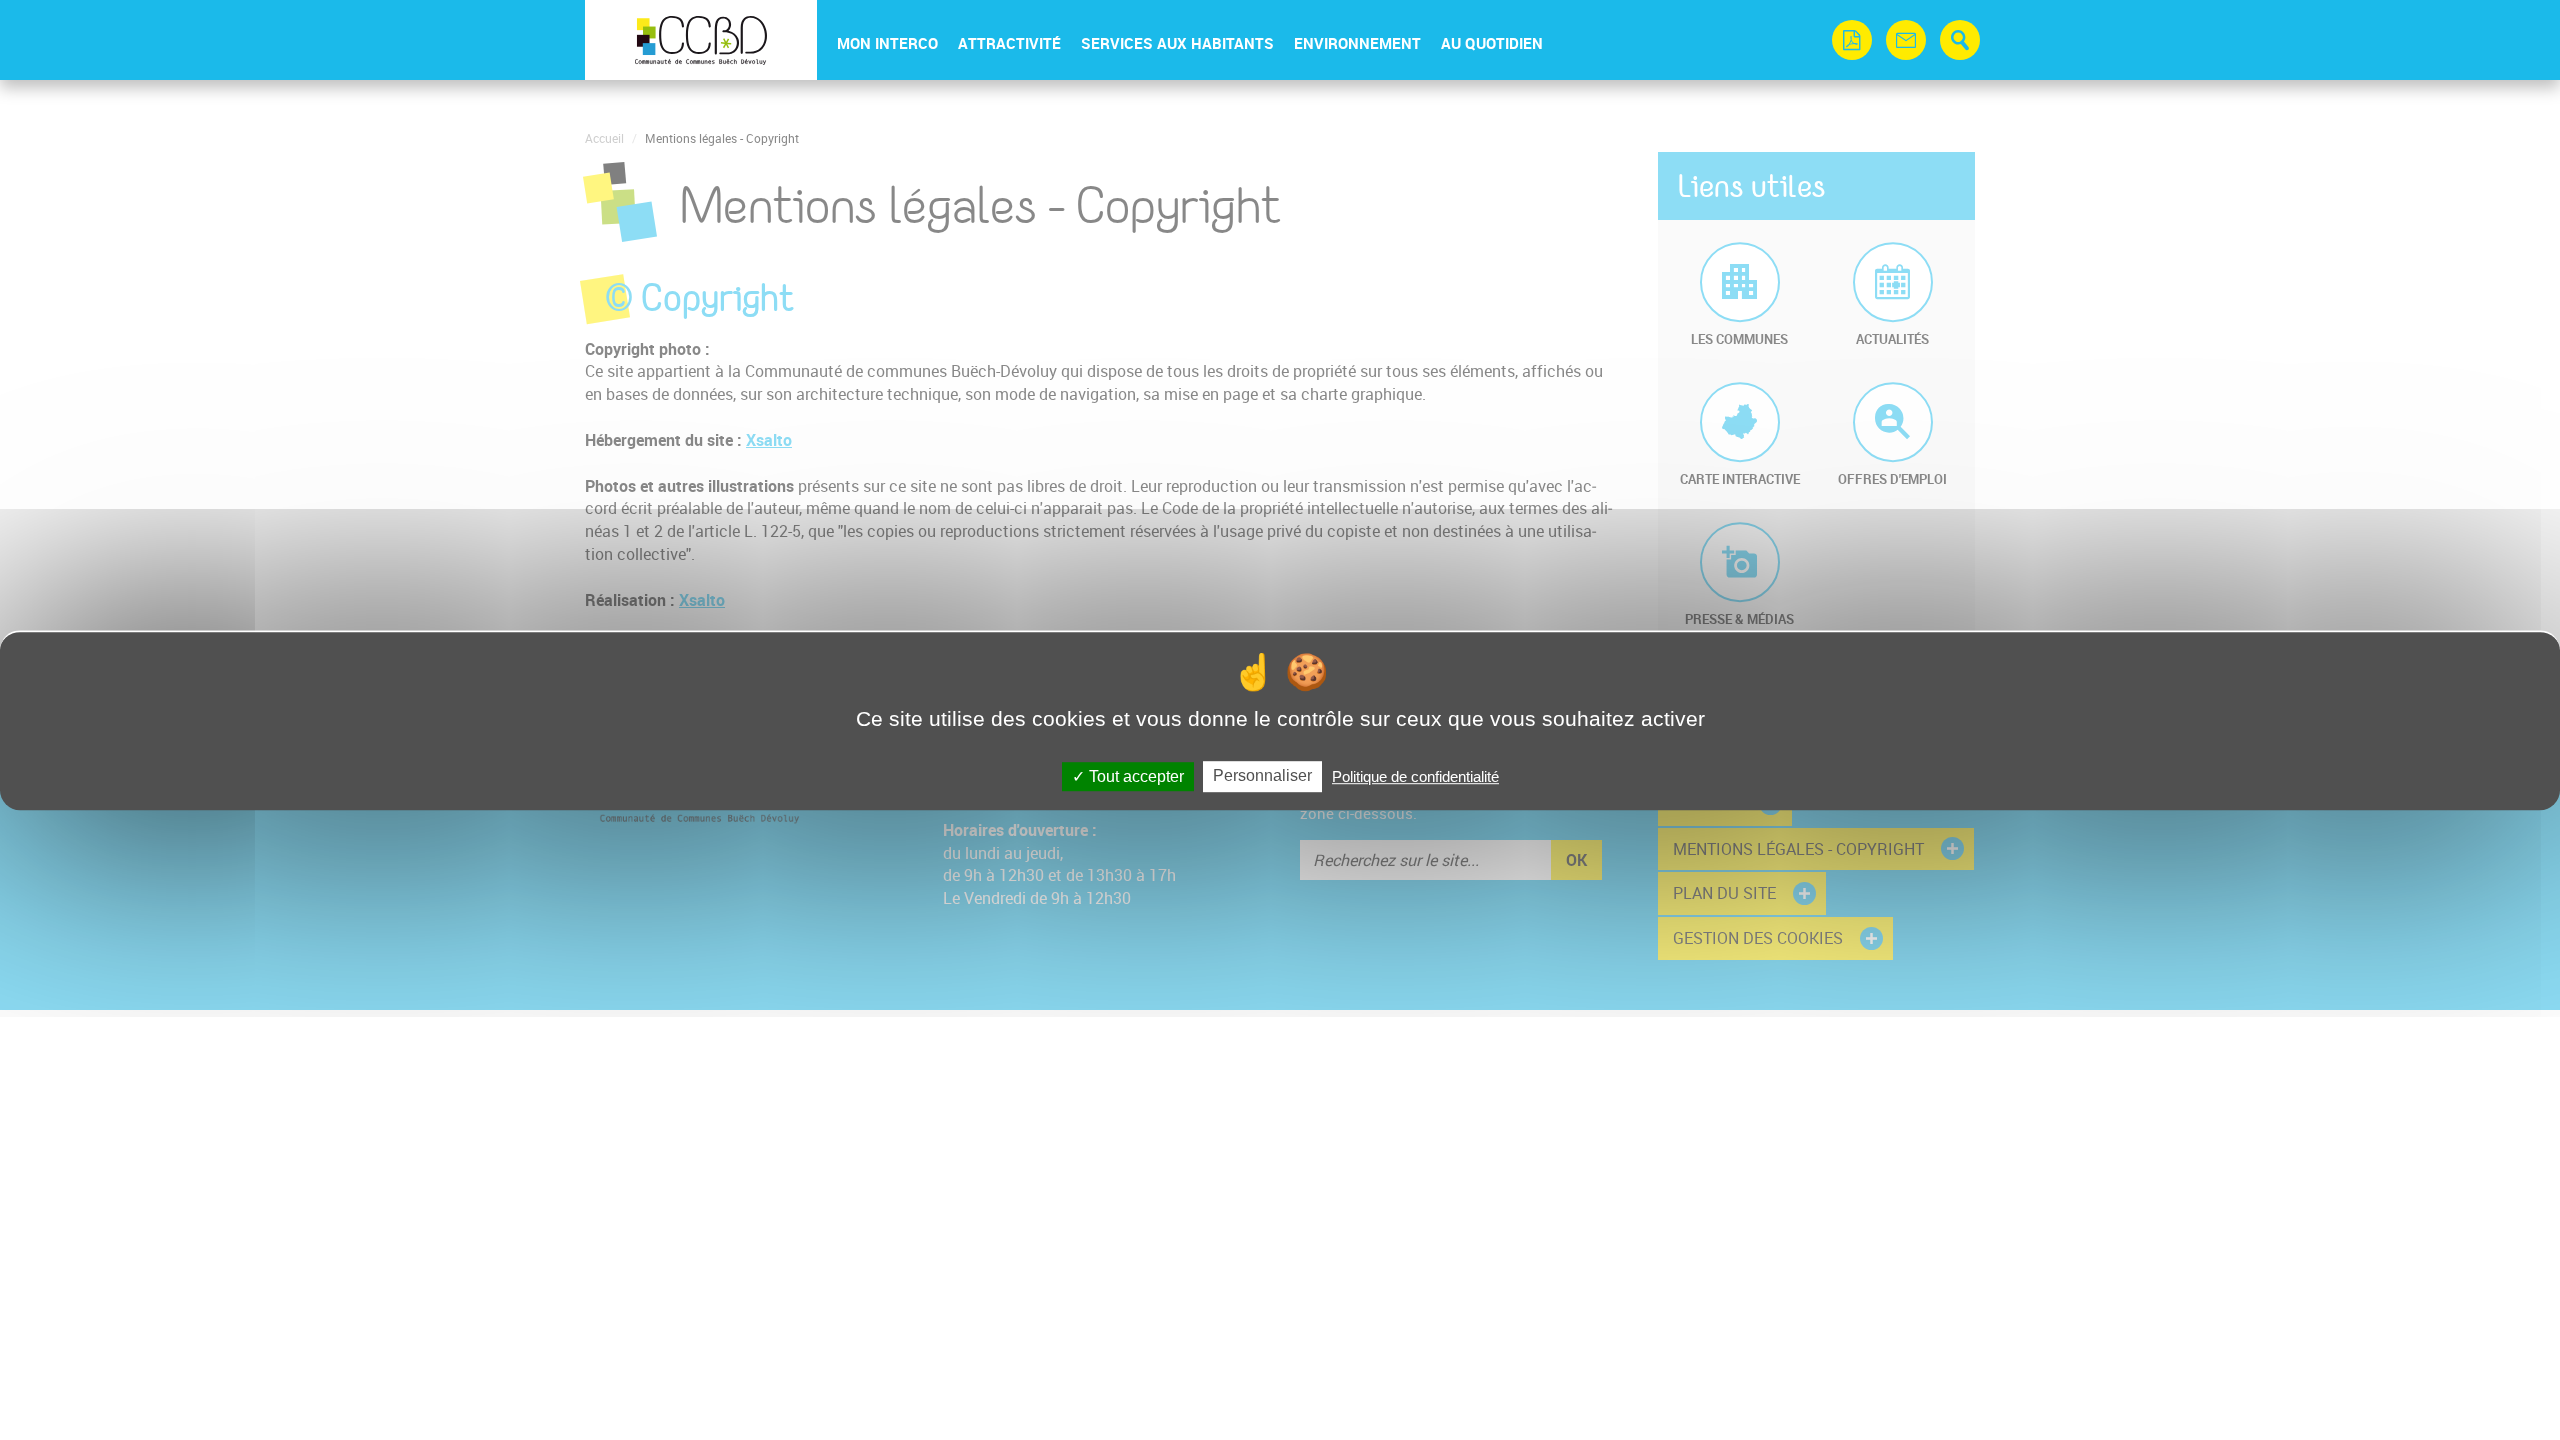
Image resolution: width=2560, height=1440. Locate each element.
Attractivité (1009, 43)
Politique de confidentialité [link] (1415, 776)
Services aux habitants (1177, 43)
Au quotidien (1492, 43)
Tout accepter (1134, 776)
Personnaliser (1262, 775)
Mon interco (887, 43)
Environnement (1357, 43)
